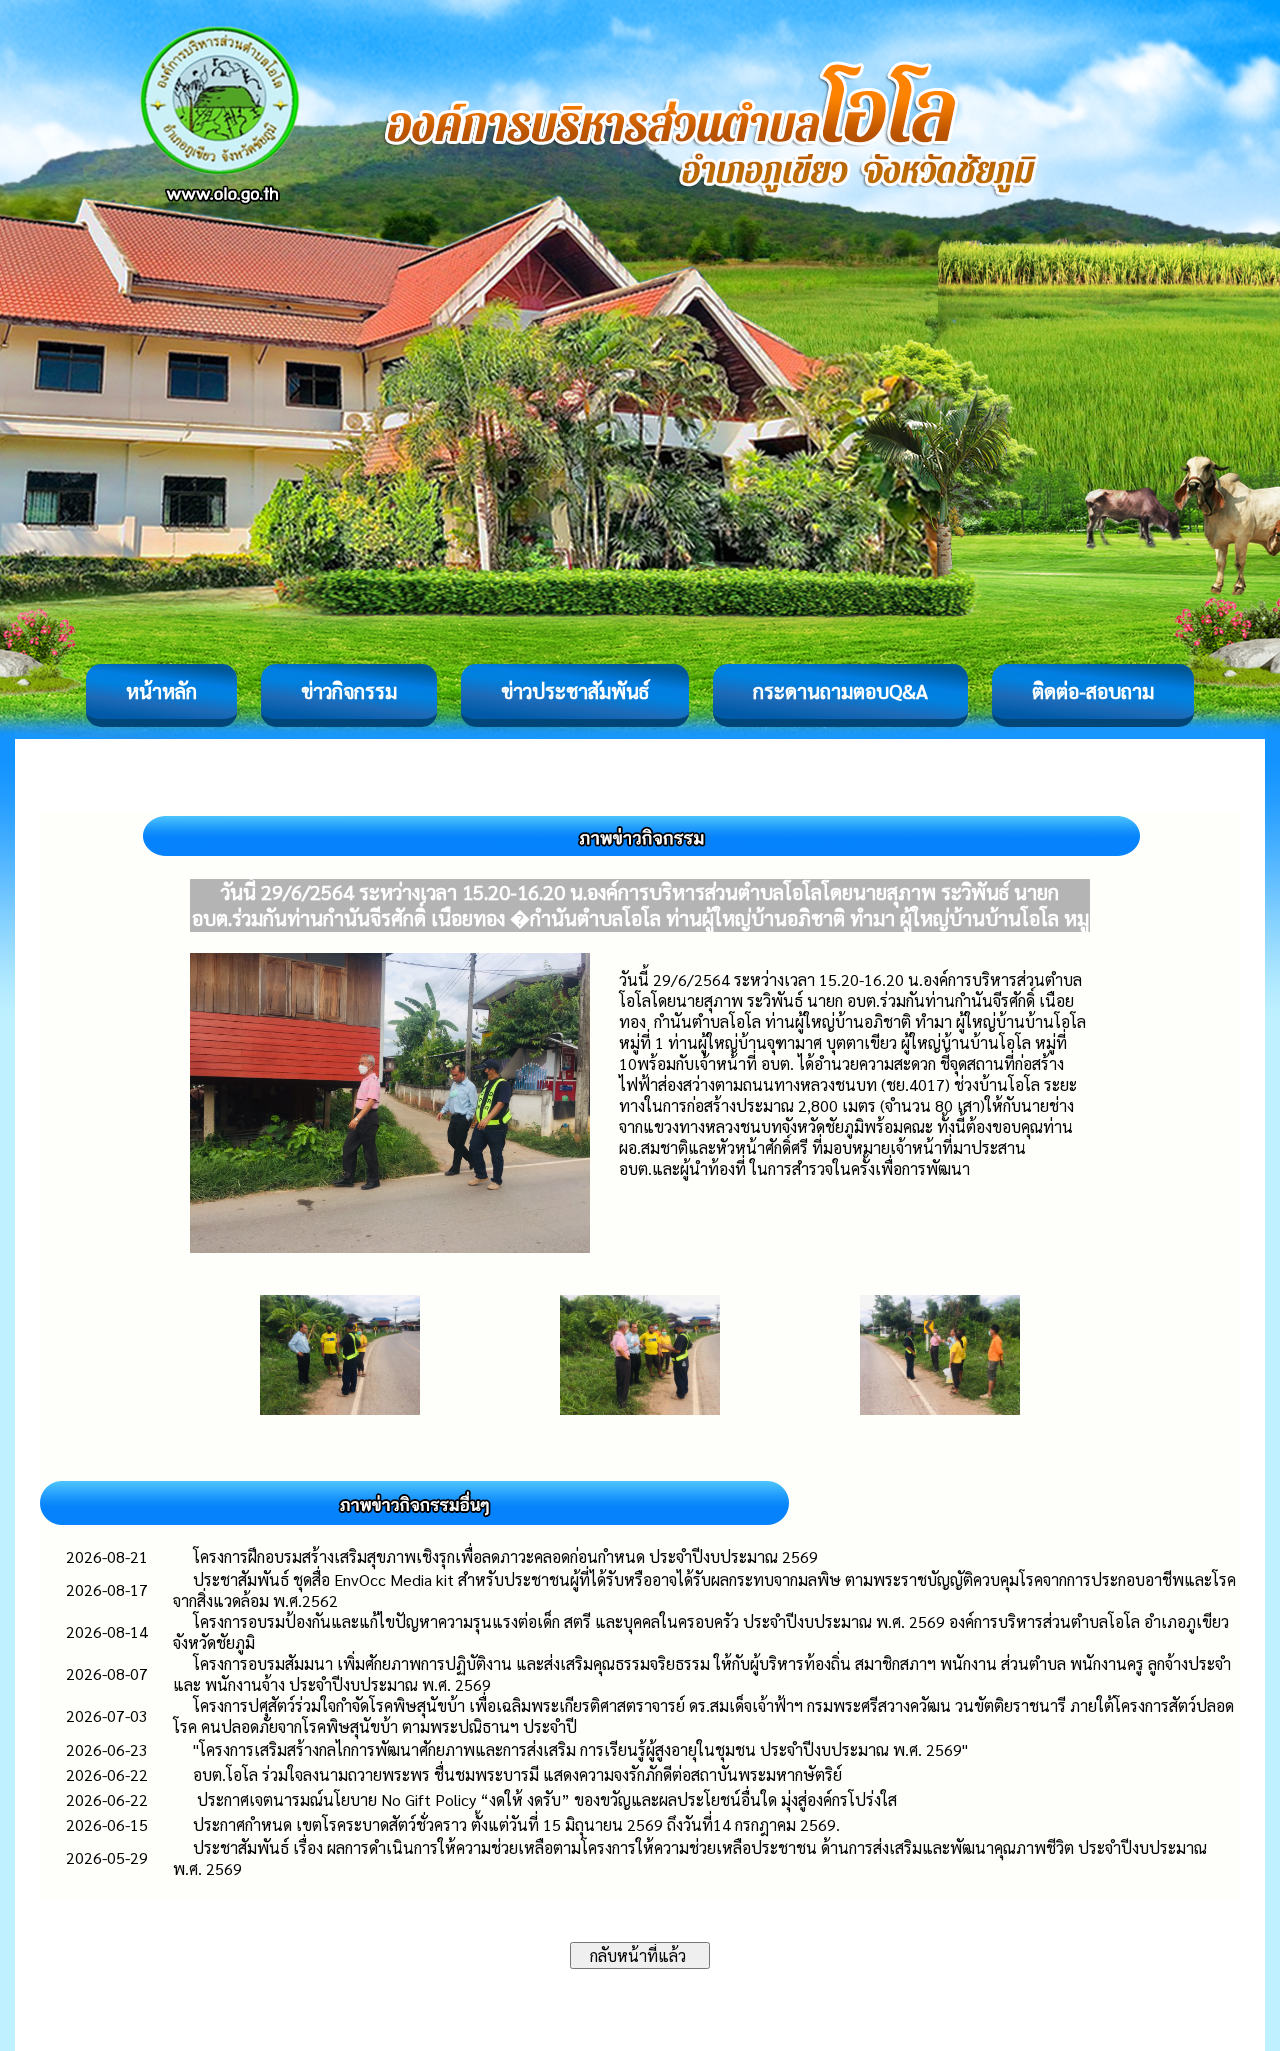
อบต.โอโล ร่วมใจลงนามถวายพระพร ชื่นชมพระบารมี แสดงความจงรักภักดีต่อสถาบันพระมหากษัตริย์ (517, 1774)
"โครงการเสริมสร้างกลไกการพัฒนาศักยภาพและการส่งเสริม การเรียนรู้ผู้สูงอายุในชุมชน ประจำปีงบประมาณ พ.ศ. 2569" (580, 1749)
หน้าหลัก (161, 691)
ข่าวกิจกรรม (349, 691)
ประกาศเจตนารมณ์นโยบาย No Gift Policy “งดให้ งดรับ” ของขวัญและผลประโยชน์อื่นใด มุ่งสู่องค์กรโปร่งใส (545, 1799)
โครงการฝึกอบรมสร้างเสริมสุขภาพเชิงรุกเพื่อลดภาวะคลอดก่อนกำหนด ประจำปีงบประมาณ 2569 (505, 1556)
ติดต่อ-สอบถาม (1093, 691)
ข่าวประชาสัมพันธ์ (575, 691)
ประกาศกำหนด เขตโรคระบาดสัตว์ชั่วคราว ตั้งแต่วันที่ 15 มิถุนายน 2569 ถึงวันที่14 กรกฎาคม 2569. (516, 1824)
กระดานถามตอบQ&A (840, 691)
